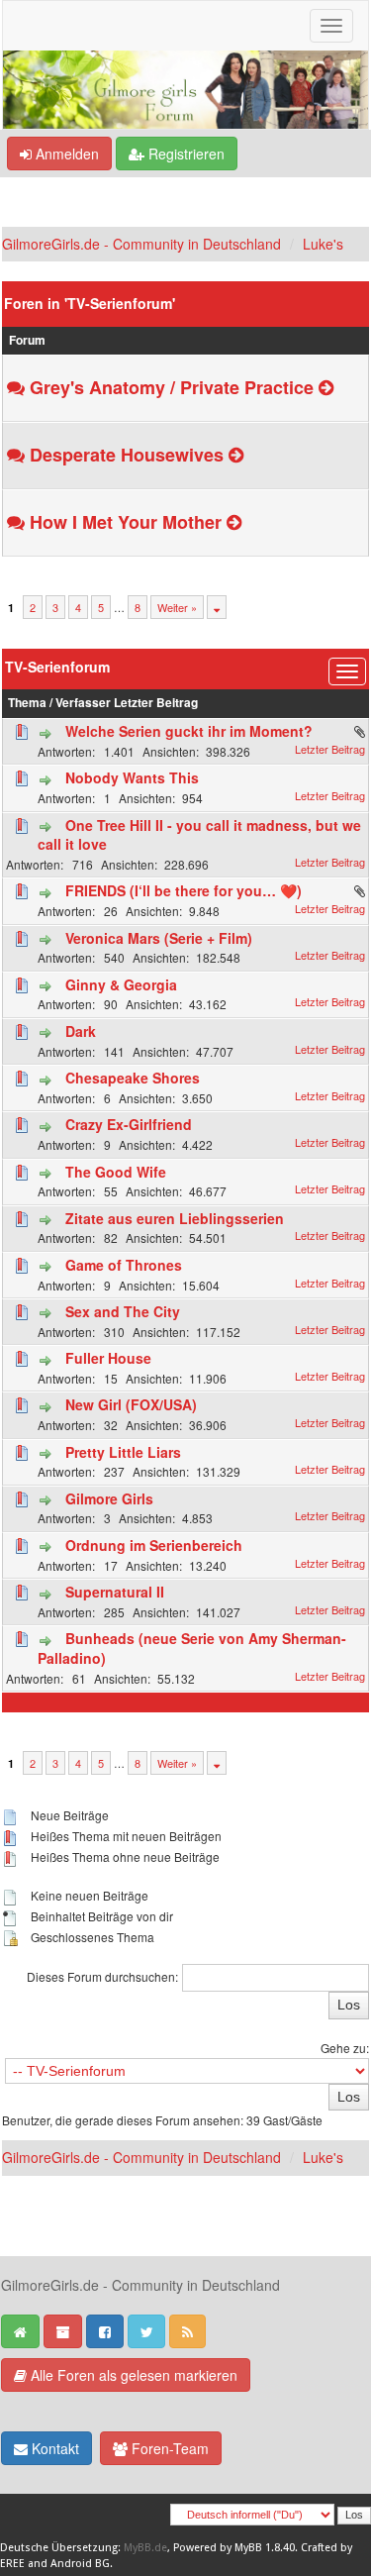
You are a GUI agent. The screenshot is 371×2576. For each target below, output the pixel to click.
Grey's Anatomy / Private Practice (172, 387)
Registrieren (185, 154)
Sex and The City (123, 1311)
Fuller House (108, 1358)
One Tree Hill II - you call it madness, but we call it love (199, 835)
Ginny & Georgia (121, 984)
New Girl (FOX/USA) (131, 1404)
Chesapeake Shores (133, 1078)
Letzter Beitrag (156, 703)
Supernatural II (115, 1592)
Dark (81, 1031)
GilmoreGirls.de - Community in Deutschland (141, 244)
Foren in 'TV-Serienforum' (90, 303)
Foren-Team (168, 2448)
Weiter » (177, 607)
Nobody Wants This (132, 777)
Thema (27, 703)
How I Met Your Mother (126, 522)
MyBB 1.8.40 (265, 2548)
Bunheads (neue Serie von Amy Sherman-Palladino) (192, 1648)
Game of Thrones (124, 1265)
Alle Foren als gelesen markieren (132, 2375)
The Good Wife (116, 1172)
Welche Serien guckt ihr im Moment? (189, 731)
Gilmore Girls (109, 1498)
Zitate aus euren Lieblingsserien (175, 1218)
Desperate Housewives (127, 455)
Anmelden (65, 154)
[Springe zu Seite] (217, 607)
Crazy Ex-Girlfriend (129, 1124)
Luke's (323, 244)
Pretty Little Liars (123, 1452)
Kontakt (53, 2448)
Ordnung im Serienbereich (154, 1545)
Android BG (80, 2564)
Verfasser (83, 703)
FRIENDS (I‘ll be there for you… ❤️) (184, 890)
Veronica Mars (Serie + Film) (159, 938)
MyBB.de (145, 2548)
